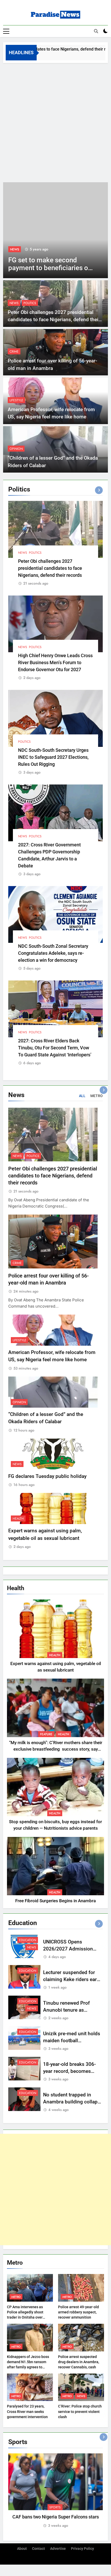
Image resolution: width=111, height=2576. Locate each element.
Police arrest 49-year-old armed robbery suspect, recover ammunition (78, 2312)
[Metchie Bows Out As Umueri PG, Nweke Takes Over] (55, 230)
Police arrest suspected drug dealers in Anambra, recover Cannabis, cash (79, 2362)
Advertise (58, 2549)
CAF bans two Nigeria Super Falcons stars (56, 2517)
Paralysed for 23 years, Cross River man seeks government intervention (27, 2411)
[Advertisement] (55, 121)
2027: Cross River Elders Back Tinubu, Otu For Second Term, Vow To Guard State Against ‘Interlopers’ (55, 1048)
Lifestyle (16, 400)
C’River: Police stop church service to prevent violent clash (80, 2411)
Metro (16, 2297)
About (22, 2549)
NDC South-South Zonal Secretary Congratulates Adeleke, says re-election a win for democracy (53, 953)
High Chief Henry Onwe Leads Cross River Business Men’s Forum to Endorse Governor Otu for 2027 (55, 662)
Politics (30, 303)
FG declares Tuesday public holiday (47, 1476)
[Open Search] (96, 31)
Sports (55, 2507)
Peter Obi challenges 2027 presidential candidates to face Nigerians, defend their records (54, 320)
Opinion (16, 449)
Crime (14, 352)
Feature (46, 1734)
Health (18, 1519)
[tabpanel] (55, 2491)
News (15, 249)
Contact (38, 2549)
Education (28, 1940)
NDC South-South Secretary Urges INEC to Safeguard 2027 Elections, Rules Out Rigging (53, 757)
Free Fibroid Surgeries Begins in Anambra (55, 1901)
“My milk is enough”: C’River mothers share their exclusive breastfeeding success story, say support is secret (56, 1749)
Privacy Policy (82, 2549)
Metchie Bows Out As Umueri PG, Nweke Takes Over (46, 268)
